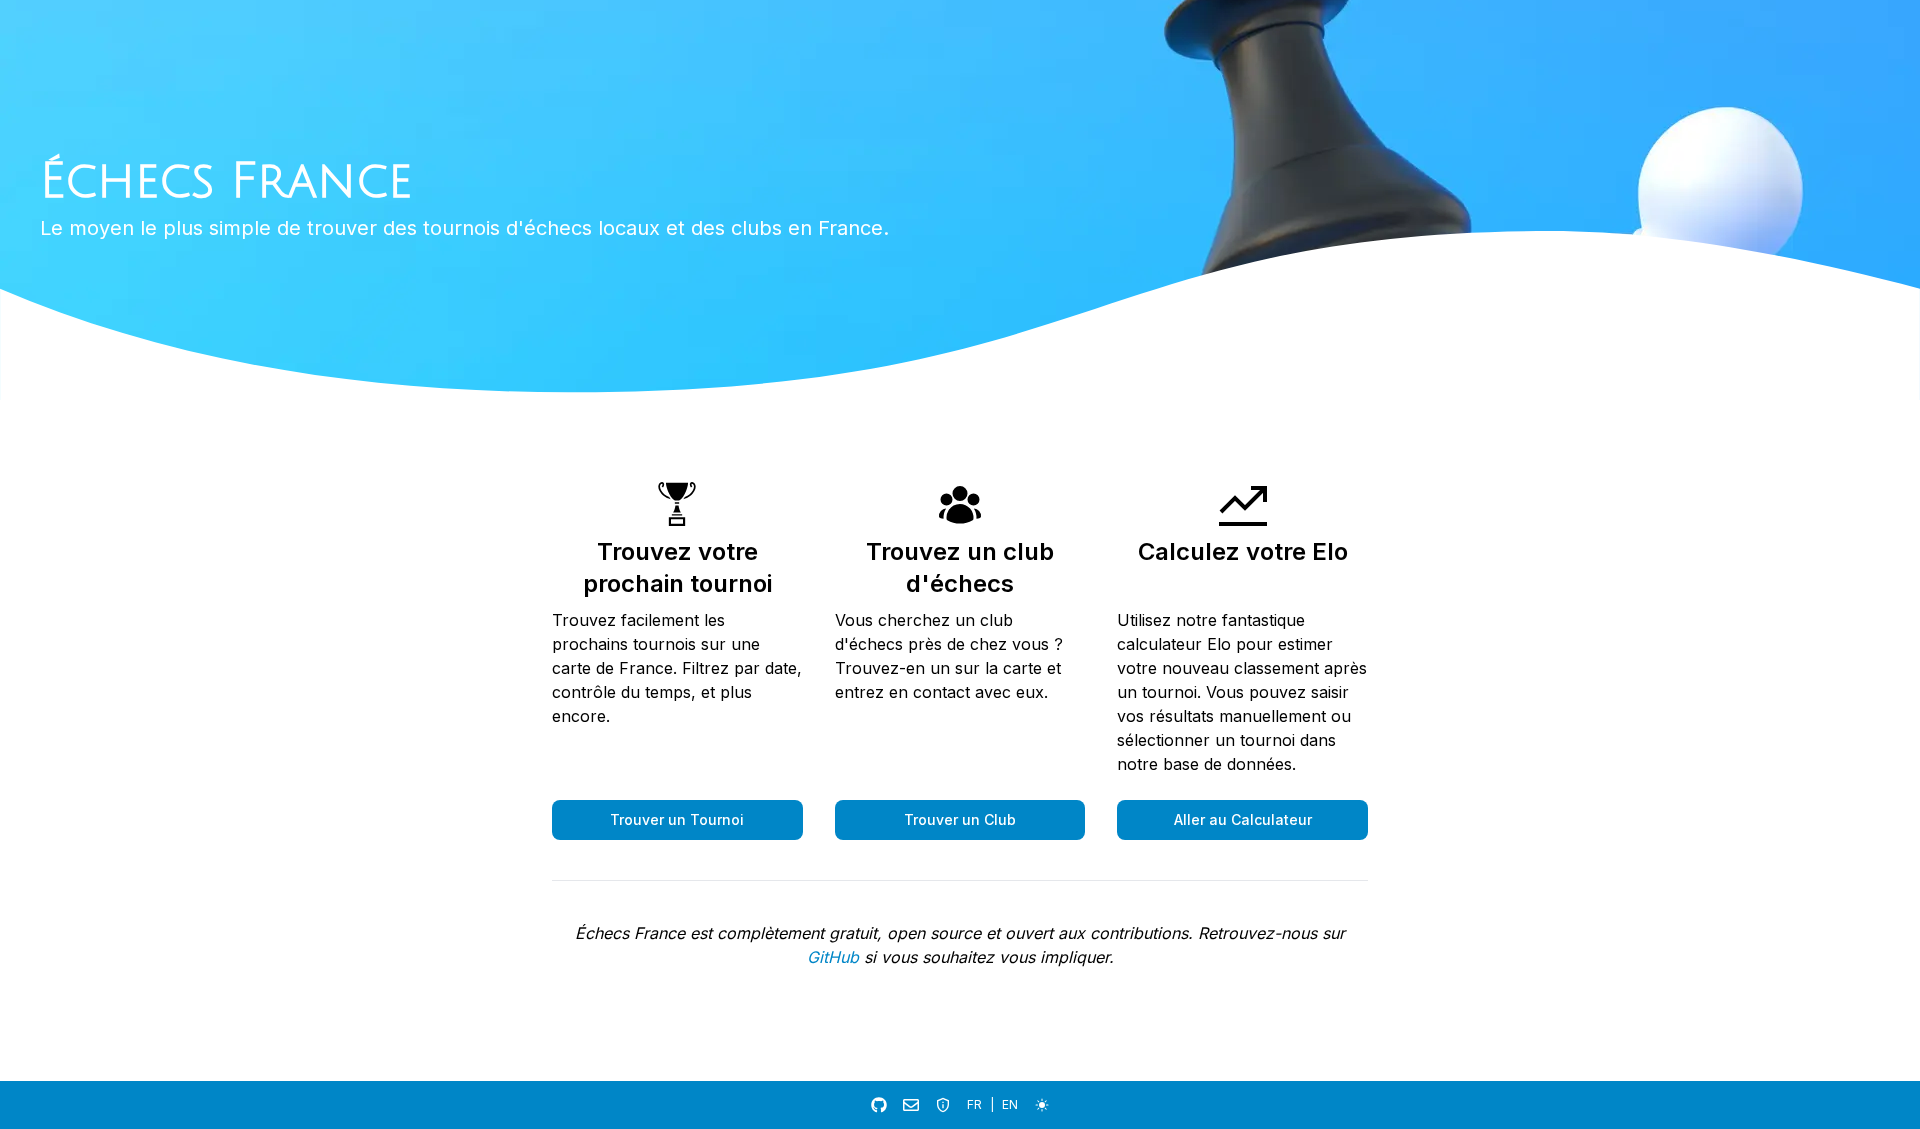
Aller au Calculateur (1243, 819)
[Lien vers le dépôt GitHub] (879, 1105)
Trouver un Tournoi (677, 819)
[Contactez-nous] (911, 1105)
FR (974, 1104)
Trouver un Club (960, 819)
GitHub (833, 957)
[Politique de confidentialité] (943, 1105)
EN (1010, 1104)
